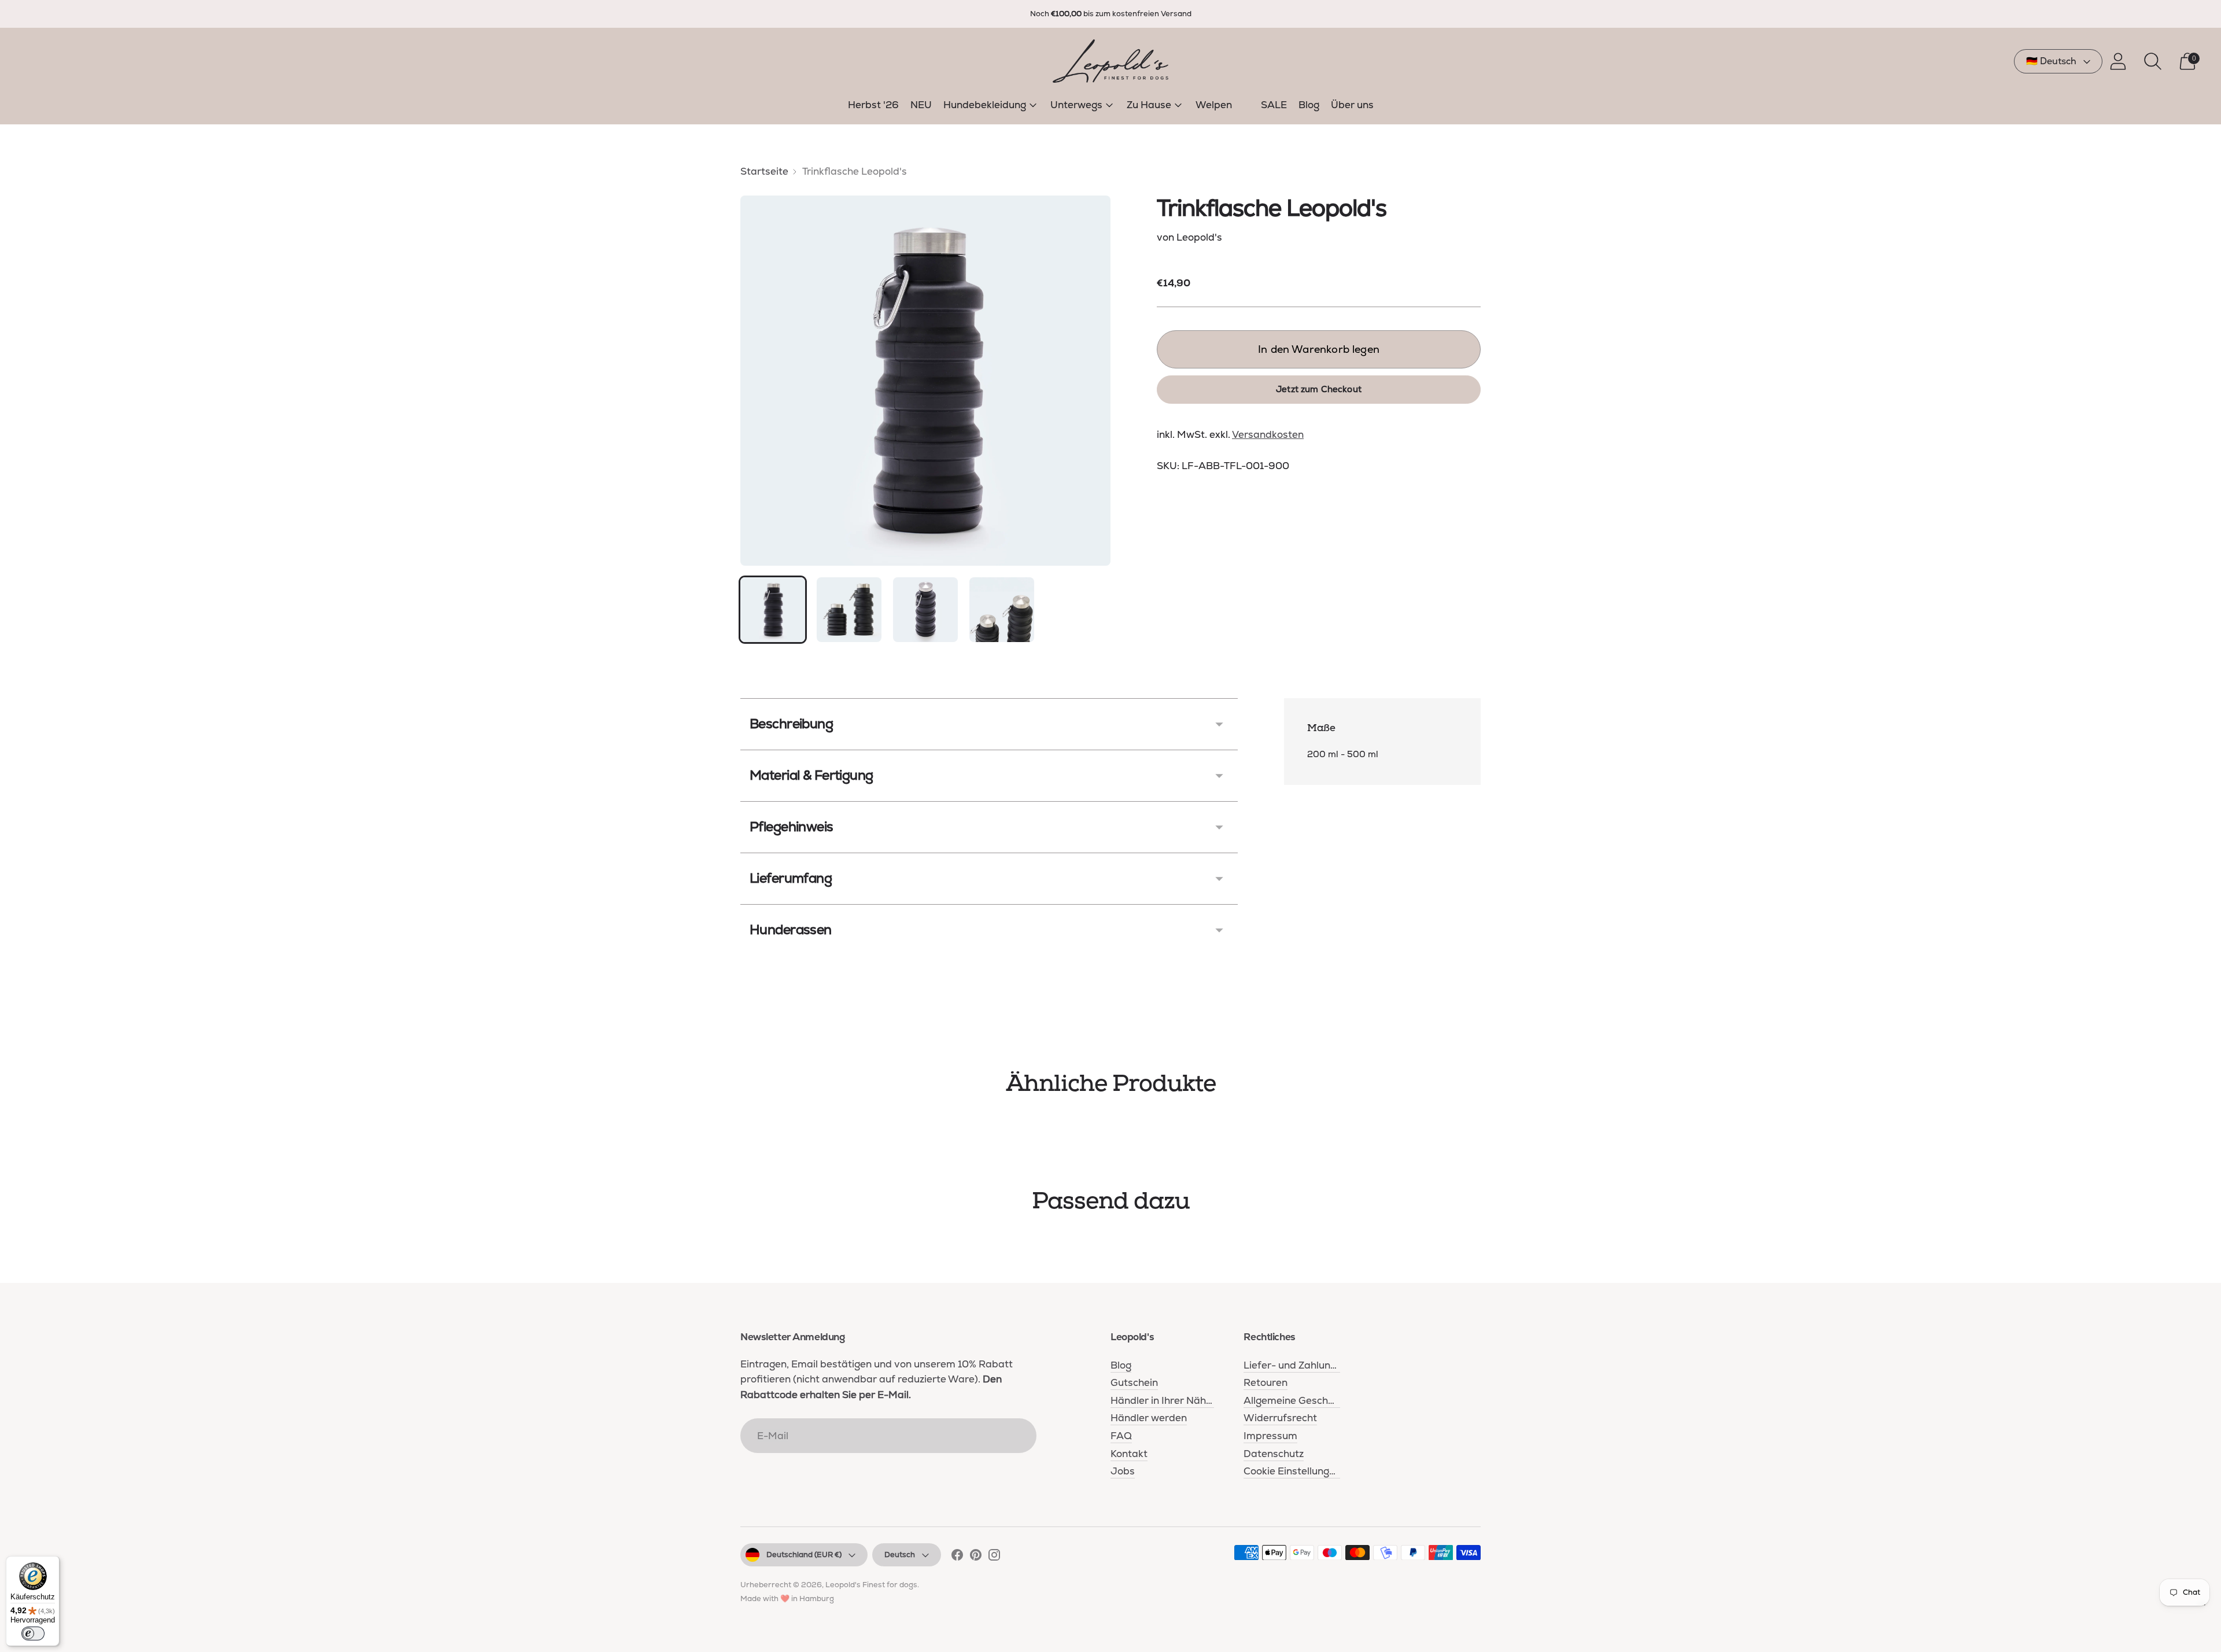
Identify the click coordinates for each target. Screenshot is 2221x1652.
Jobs (1123, 1471)
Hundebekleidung (985, 105)
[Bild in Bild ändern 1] (773, 610)
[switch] (33, 1633)
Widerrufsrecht (1280, 1418)
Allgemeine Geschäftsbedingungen (1326, 1400)
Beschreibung (791, 724)
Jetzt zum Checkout (1319, 389)
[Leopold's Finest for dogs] (1110, 61)
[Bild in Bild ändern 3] (925, 610)
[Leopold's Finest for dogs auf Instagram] (994, 1557)
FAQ (1121, 1436)
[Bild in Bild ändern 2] (849, 610)
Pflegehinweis (792, 827)
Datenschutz (1274, 1454)
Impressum (1270, 1436)
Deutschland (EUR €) (804, 1555)
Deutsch (900, 1555)
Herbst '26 (873, 105)
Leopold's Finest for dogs (871, 1585)
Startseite (764, 171)
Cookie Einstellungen (1292, 1471)
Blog (1309, 105)
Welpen (1214, 105)
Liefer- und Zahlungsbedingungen (1323, 1365)
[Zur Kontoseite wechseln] (2118, 61)
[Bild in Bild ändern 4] (1002, 610)
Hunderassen (791, 930)
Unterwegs (1076, 105)
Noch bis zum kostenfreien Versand (1111, 14)
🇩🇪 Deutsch (2051, 61)
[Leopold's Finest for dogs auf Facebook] (957, 1557)
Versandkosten (1268, 434)
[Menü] (2202, 1607)
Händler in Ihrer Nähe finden (1177, 1400)
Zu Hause (1149, 105)
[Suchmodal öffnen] (2153, 61)
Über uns (1352, 105)
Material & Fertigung (811, 775)
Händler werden (1149, 1418)
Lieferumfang (791, 878)
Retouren (1266, 1382)
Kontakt (1129, 1454)
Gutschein (1134, 1382)
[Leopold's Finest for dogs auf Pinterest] (976, 1557)
